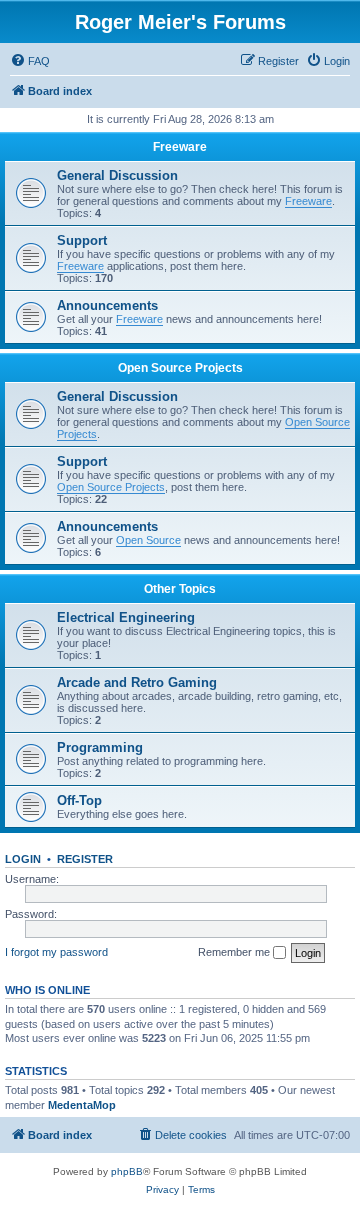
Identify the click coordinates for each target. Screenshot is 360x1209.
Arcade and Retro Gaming (137, 682)
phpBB (127, 1171)
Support (82, 240)
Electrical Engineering (126, 617)
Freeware (180, 147)
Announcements (107, 305)
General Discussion (117, 175)
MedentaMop (82, 1105)
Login (23, 859)
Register (85, 859)
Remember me (235, 952)
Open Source (148, 540)
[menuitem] (30, 61)
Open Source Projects (180, 368)
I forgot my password (56, 952)
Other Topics (180, 589)
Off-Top (79, 800)
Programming (100, 747)
